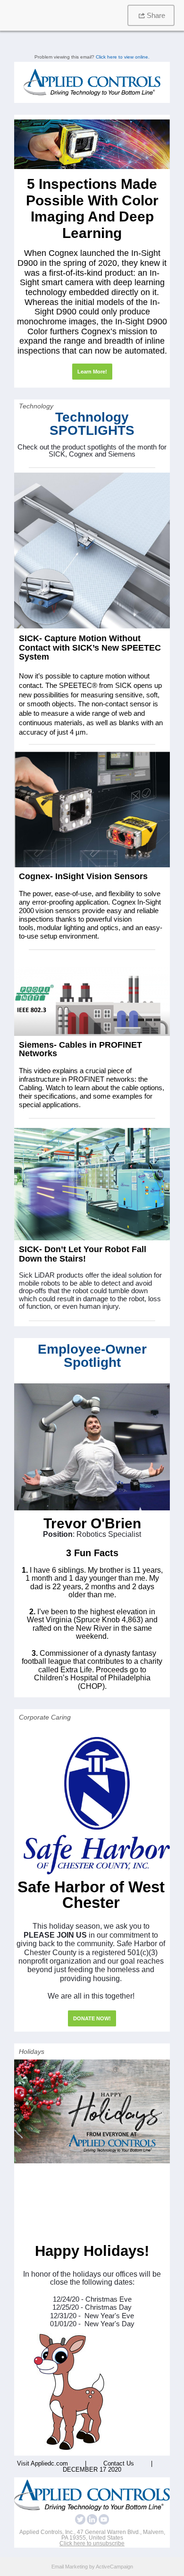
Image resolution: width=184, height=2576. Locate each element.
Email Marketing (70, 2567)
